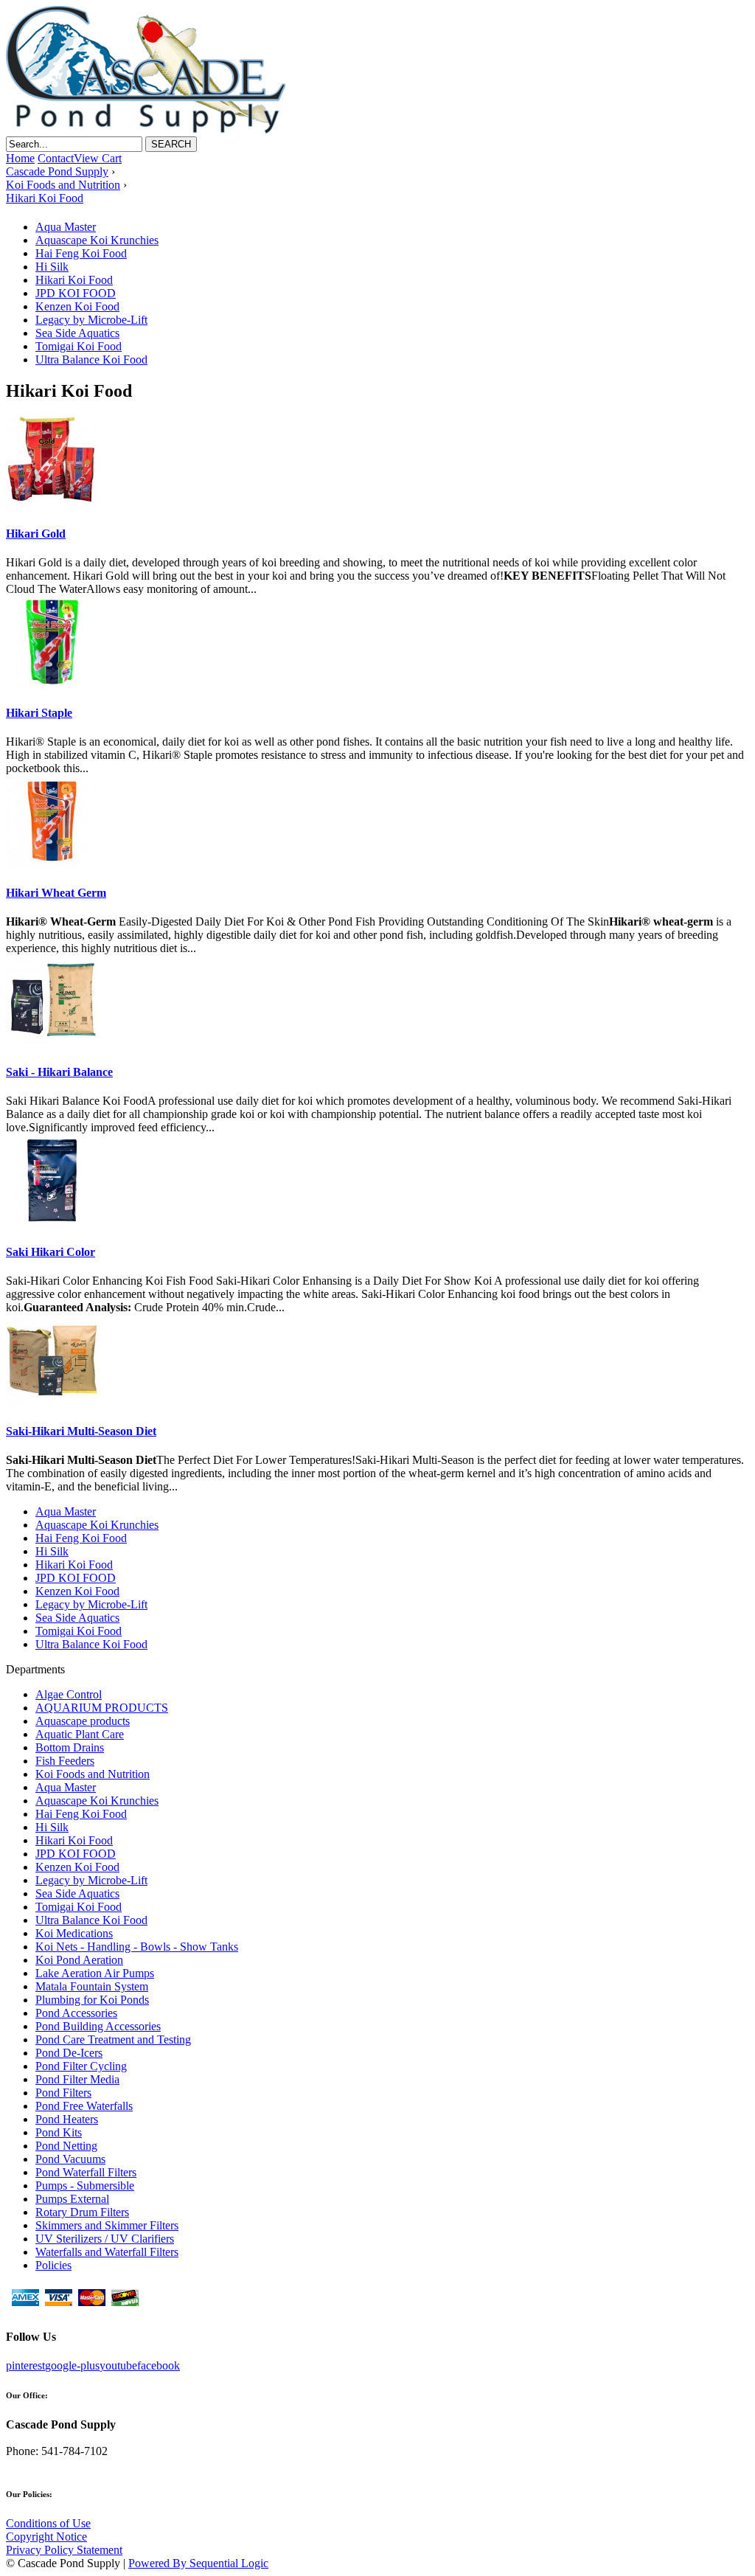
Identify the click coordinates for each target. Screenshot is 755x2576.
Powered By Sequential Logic (198, 2563)
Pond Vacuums (70, 2159)
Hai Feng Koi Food (81, 253)
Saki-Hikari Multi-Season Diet (81, 1431)
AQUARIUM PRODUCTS (102, 1708)
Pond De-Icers (69, 2053)
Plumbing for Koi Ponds (92, 2000)
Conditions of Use (48, 2523)
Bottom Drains (70, 1747)
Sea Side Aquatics (77, 333)
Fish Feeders (65, 1761)
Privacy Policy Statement (64, 2550)
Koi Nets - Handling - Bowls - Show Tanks (137, 1947)
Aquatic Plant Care (80, 1734)
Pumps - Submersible (85, 2186)
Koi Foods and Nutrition (93, 1774)
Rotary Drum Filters (82, 2212)
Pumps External (72, 2199)
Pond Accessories (76, 2013)
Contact (56, 158)
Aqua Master (66, 227)
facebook (159, 2365)
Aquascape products (83, 1721)
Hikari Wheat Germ (56, 893)
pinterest (25, 2365)
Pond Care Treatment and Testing (113, 2039)
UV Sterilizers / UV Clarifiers (105, 2239)
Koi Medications (74, 1933)
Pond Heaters (67, 2119)
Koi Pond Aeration (79, 1960)
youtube (118, 2365)
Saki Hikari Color (51, 1252)
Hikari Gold (36, 534)
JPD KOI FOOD (76, 293)
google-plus (72, 2365)
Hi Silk (52, 267)
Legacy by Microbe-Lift (91, 320)
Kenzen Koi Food (77, 306)
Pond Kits (59, 2132)
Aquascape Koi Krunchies (97, 240)
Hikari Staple (39, 713)
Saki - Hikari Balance (59, 1072)
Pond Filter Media (77, 2079)
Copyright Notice (46, 2537)
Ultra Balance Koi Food (91, 360)
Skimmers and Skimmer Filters (107, 2225)
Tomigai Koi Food (79, 346)
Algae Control (69, 1694)
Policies (53, 2265)
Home (20, 158)
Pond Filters (63, 2093)
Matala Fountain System (92, 1986)
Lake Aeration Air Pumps (95, 1973)
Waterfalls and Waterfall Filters (107, 2252)
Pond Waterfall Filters (86, 2172)
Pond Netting (66, 2146)
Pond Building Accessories (98, 2026)
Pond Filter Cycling (81, 2066)
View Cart (98, 158)
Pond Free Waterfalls (84, 2106)
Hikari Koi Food (74, 280)
